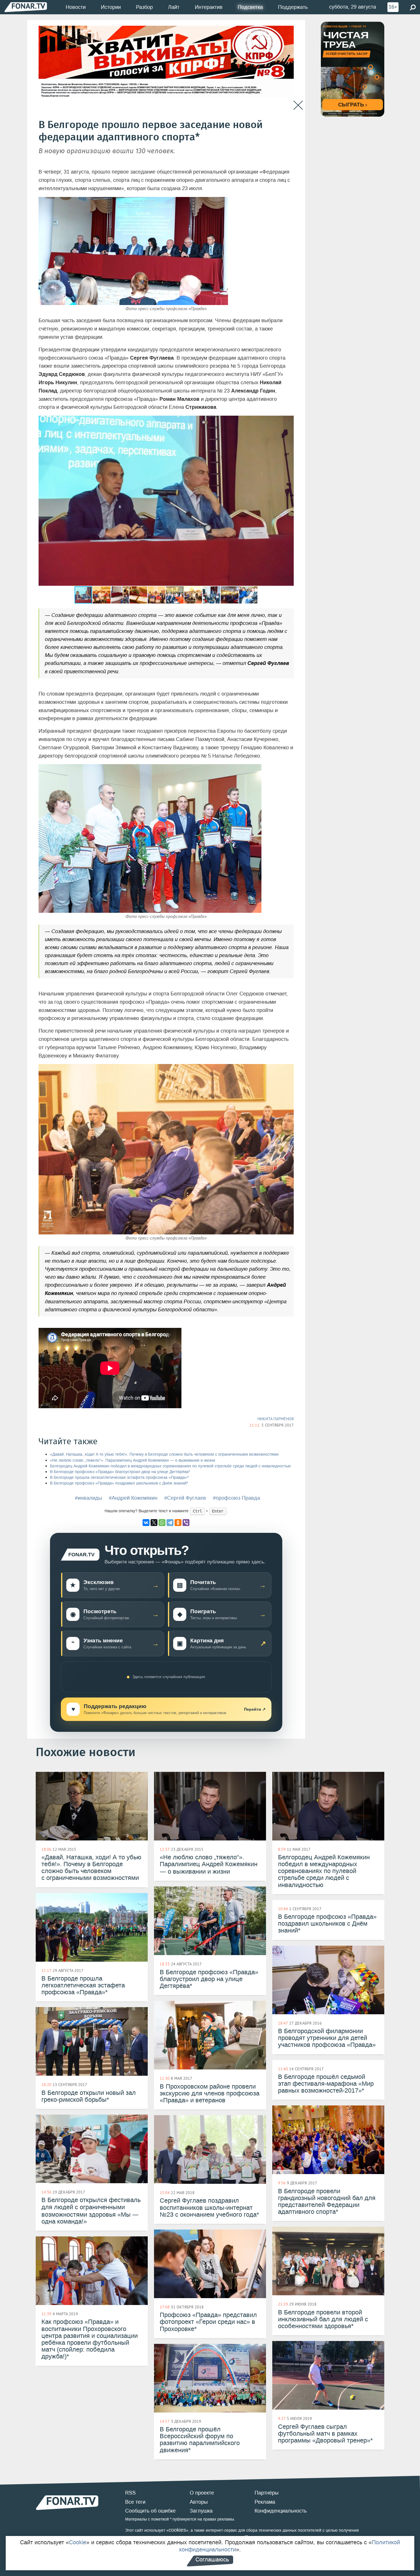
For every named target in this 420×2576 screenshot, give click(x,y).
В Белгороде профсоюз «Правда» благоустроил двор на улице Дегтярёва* (120, 1472)
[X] (154, 1523)
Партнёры (267, 2493)
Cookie (78, 2542)
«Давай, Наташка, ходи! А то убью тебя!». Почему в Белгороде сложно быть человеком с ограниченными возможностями (164, 1454)
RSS (130, 2493)
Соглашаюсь (212, 2559)
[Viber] (186, 1523)
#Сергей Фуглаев (185, 1498)
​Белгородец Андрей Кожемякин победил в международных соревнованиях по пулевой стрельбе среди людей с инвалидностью (170, 1466)
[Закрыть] (298, 105)
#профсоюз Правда (236, 1498)
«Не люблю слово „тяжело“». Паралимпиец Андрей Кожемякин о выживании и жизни (133, 1460)
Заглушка (201, 2511)
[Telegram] (170, 1523)
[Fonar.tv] (26, 7)
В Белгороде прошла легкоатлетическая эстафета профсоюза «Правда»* (119, 1478)
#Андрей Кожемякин (133, 1498)
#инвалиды (88, 1498)
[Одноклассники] (178, 1523)
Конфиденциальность (281, 2511)
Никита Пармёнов (276, 1419)
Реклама (265, 2502)
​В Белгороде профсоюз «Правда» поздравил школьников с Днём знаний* (119, 1483)
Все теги (135, 2502)
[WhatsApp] (162, 1523)
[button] (289, 421)
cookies (177, 2530)
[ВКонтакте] (146, 1523)
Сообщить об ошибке (150, 2511)
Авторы (199, 2502)
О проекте (202, 2493)
